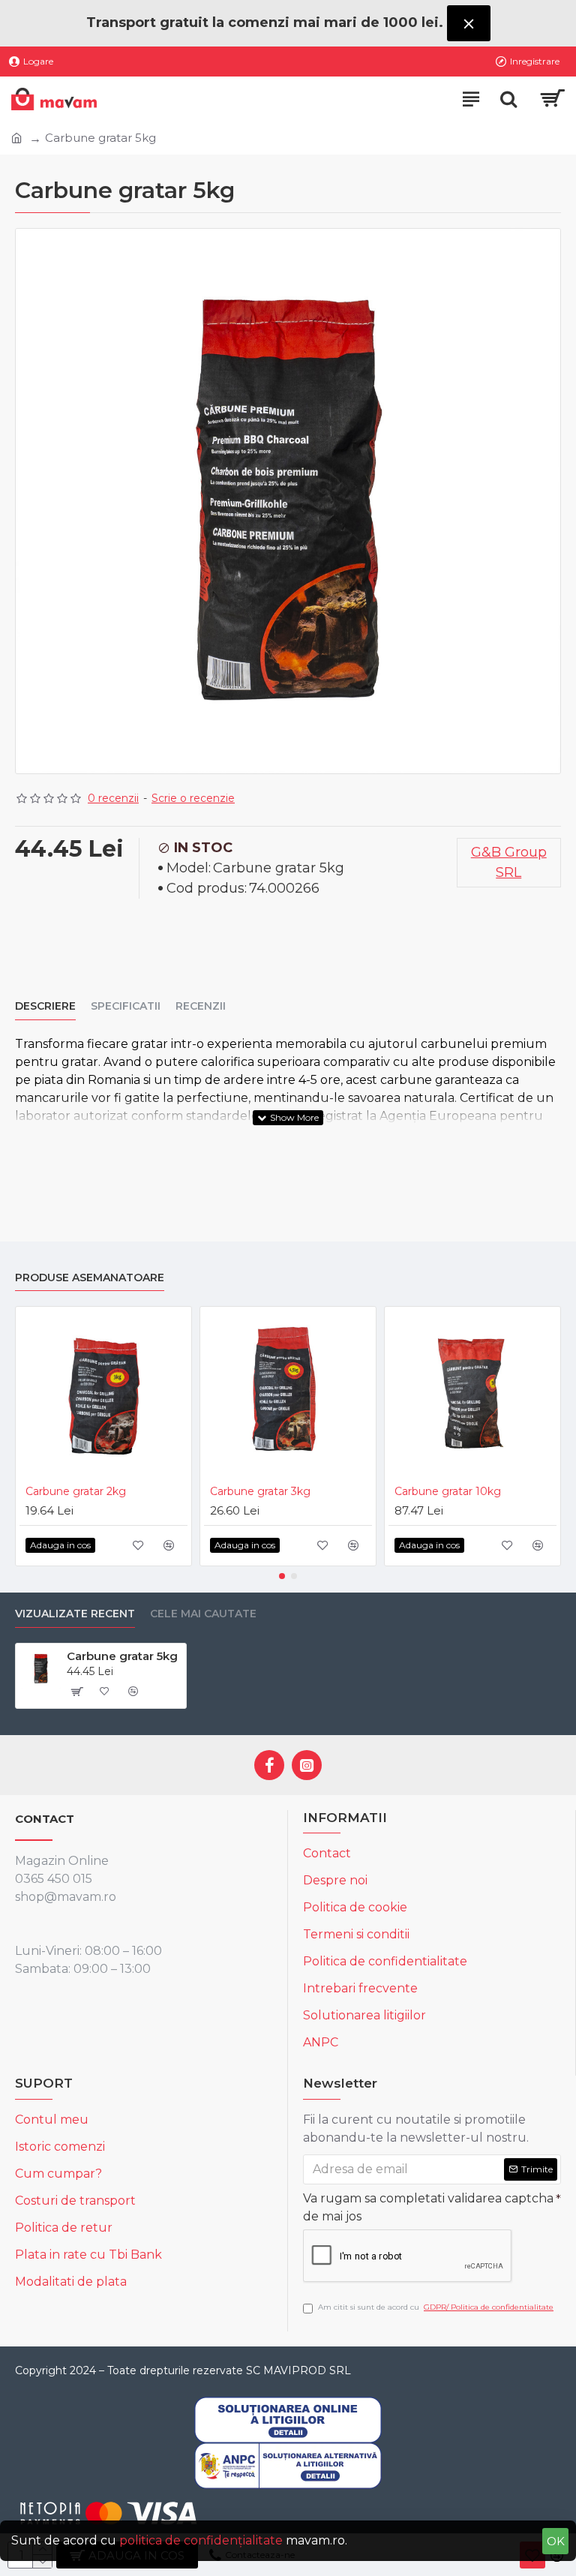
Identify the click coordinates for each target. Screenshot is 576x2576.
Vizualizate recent (75, 1614)
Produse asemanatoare (90, 1278)
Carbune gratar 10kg (448, 1491)
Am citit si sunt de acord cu (436, 2307)
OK (556, 2541)
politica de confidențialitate (201, 2540)
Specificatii (126, 1006)
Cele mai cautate (203, 1614)
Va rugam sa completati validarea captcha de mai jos (428, 2207)
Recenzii (201, 1006)
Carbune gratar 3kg (260, 1491)
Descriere (45, 1006)
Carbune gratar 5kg (122, 1656)
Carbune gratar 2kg (76, 1491)
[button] (282, 1576)
